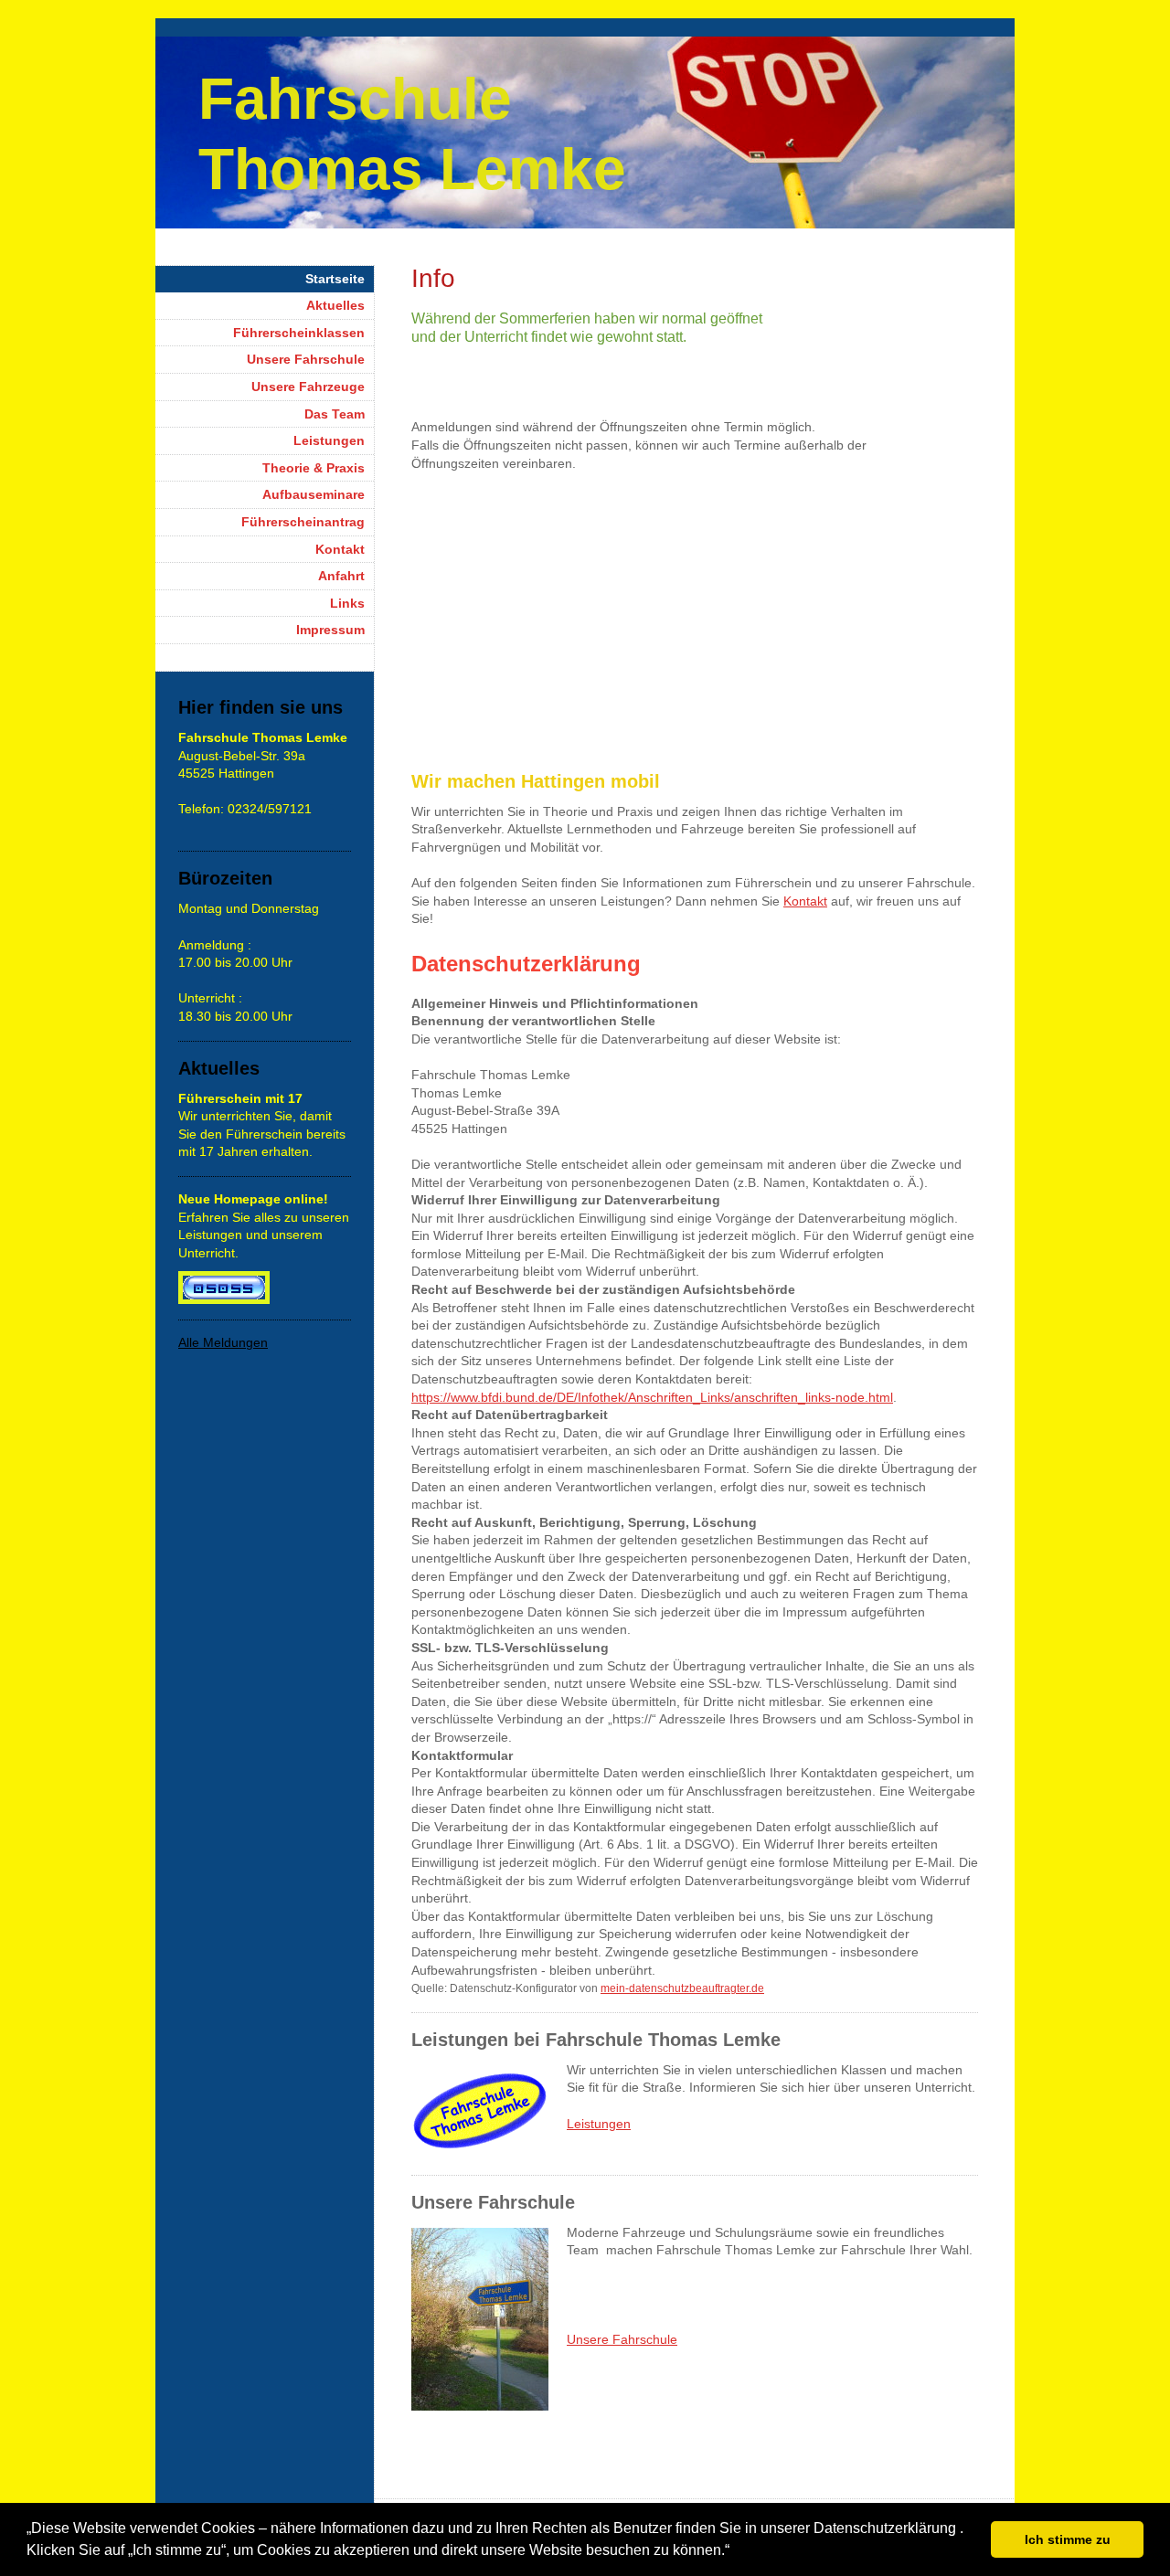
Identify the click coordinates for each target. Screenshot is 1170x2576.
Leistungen (599, 2124)
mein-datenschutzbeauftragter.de (682, 1988)
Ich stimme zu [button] (1068, 2539)
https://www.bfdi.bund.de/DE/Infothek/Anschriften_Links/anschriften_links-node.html (652, 1397)
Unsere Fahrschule (622, 2339)
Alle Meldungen (223, 1342)
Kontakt (805, 901)
